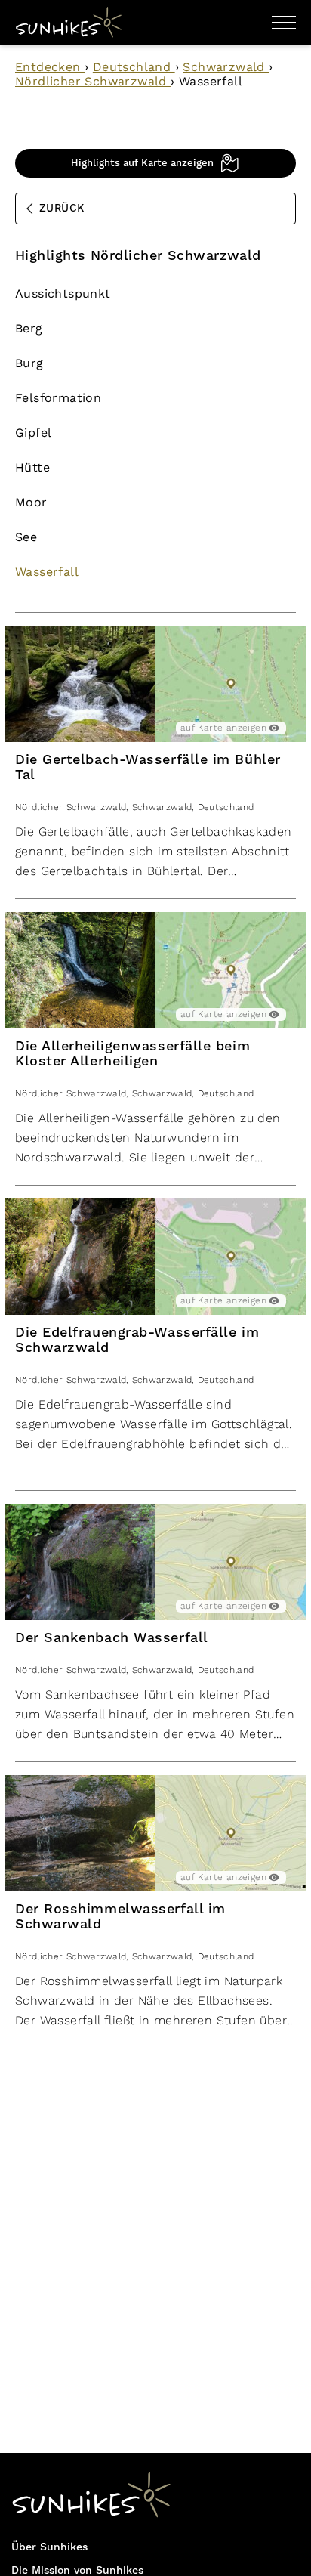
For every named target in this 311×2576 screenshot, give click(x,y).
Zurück (62, 209)
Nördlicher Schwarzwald (93, 81)
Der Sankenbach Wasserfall (112, 1638)
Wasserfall (47, 572)
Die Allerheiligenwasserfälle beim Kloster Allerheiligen (132, 1054)
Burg (29, 363)
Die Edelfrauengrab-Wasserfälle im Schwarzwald (137, 1340)
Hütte (32, 467)
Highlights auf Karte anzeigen (142, 163)
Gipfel (33, 433)
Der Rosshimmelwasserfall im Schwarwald (120, 1917)
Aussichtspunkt (63, 294)
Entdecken (50, 67)
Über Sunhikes (49, 2547)
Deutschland (134, 67)
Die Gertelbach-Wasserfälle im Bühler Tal (148, 767)
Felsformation (58, 398)
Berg (29, 328)
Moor (31, 502)
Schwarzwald (226, 67)
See (26, 537)
